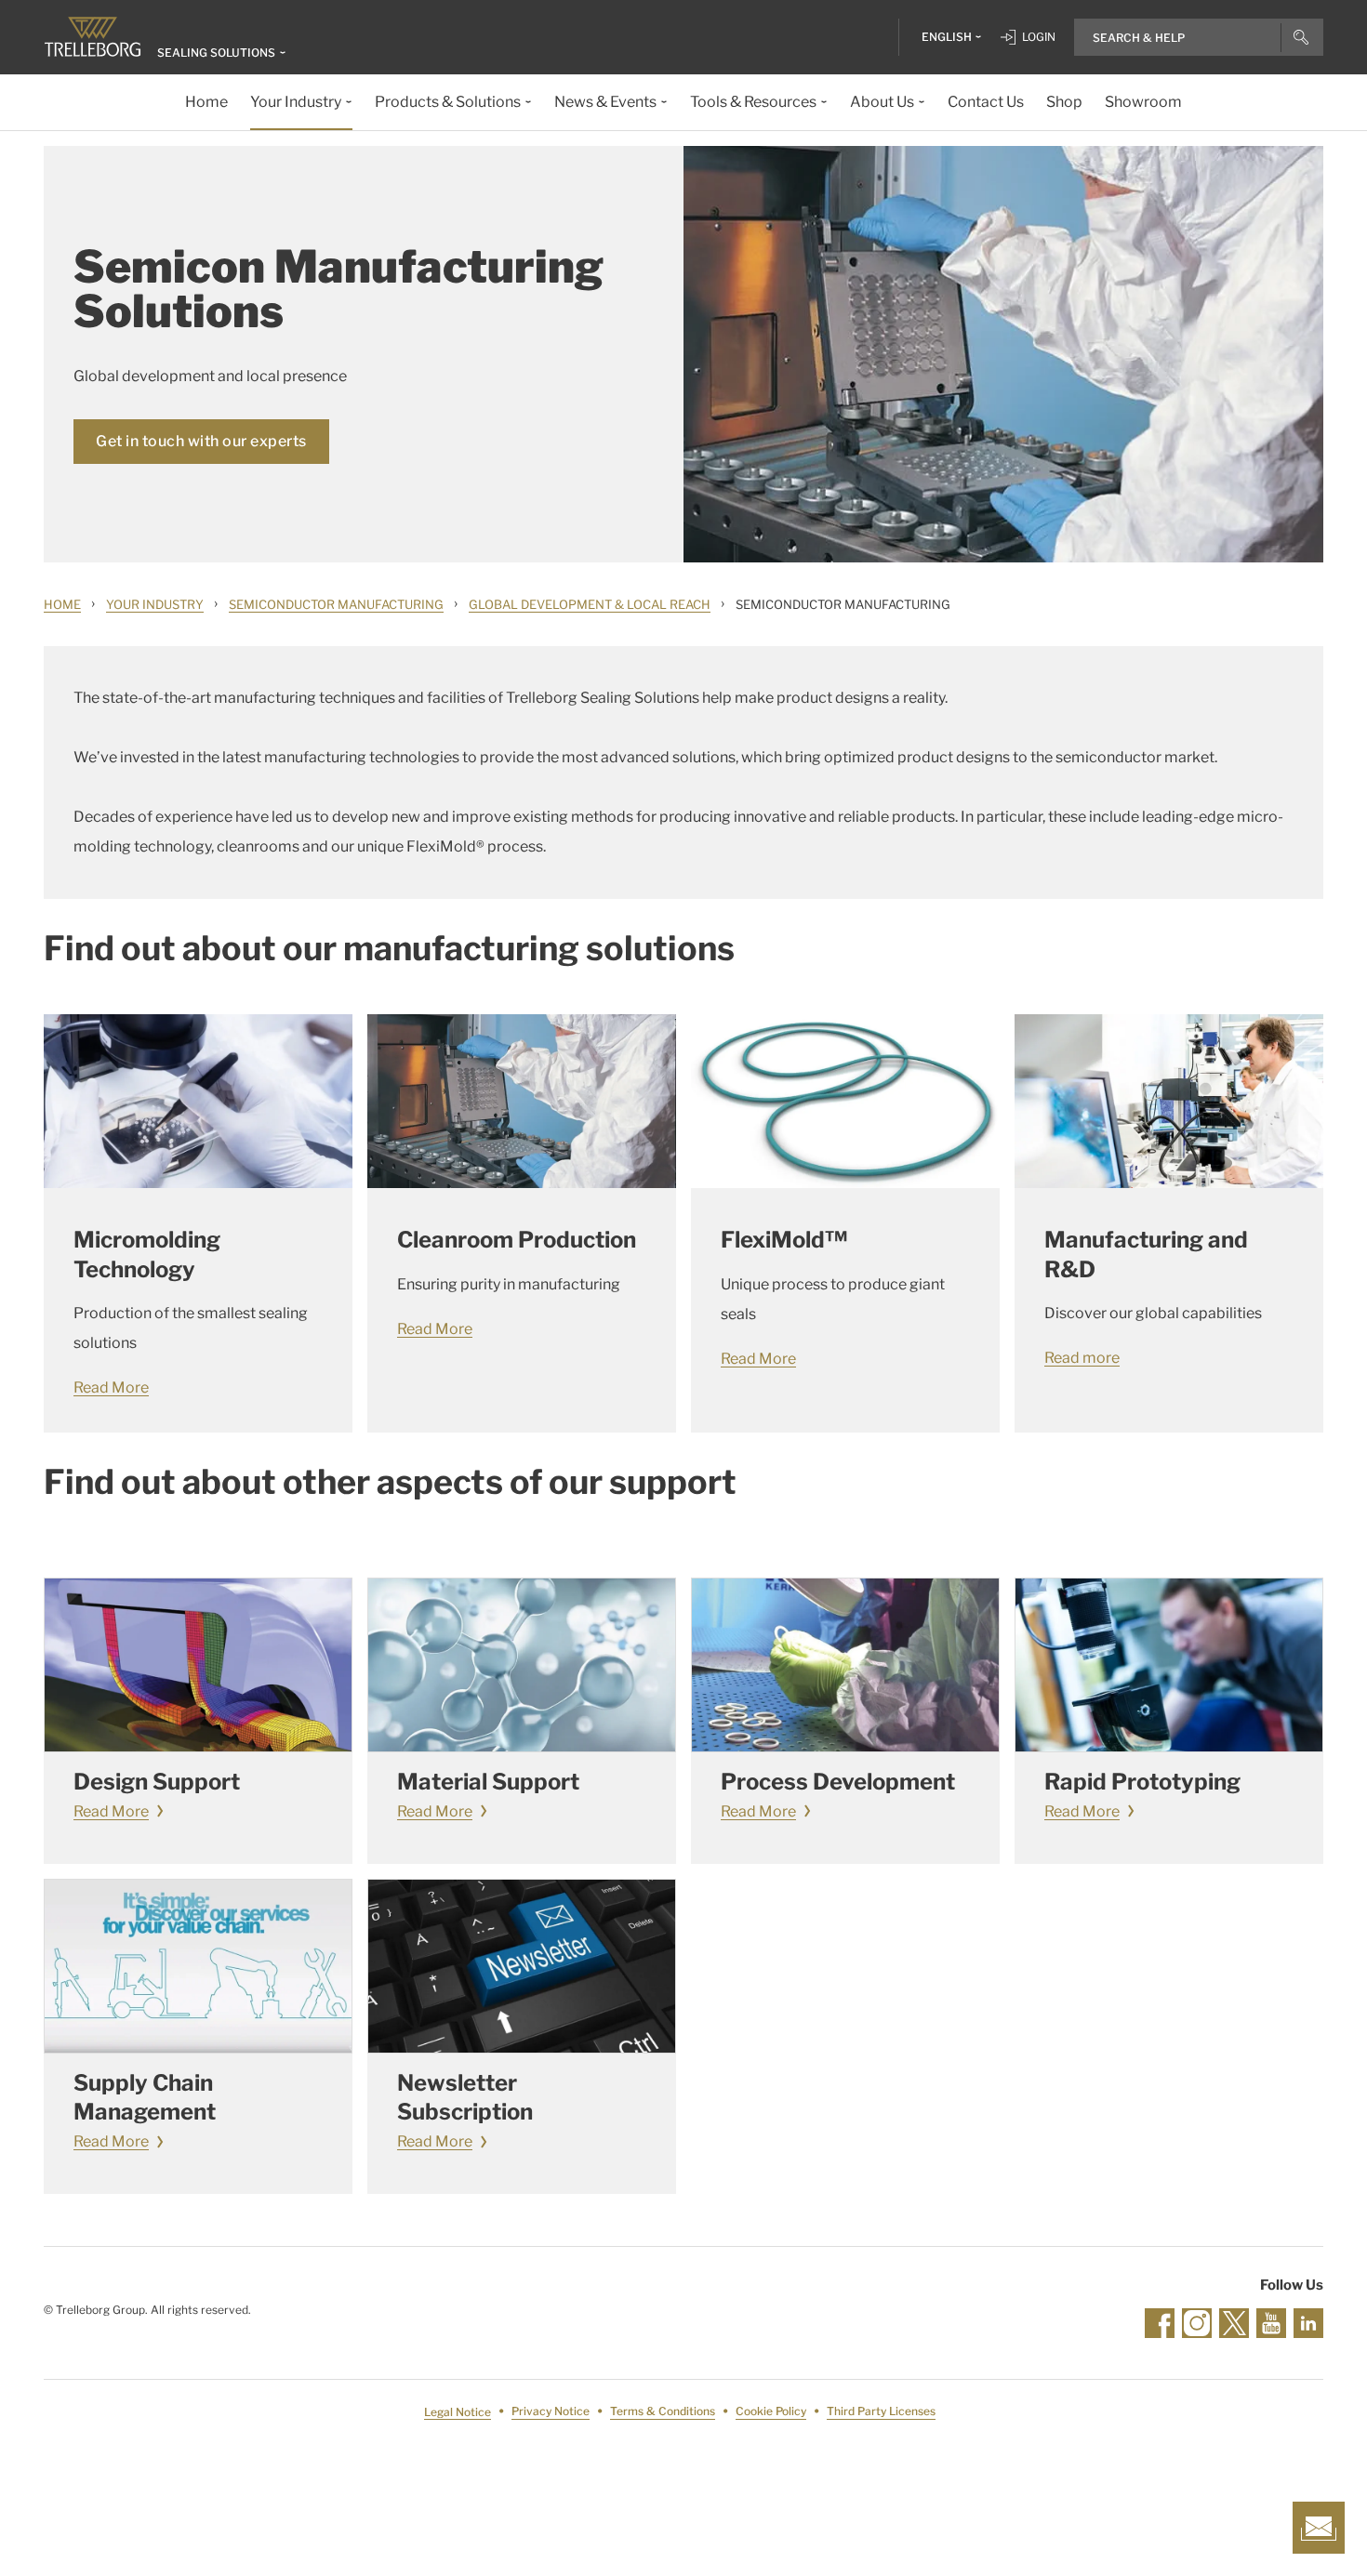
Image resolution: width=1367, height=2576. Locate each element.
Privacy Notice (551, 2412)
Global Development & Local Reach (590, 604)
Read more (1082, 1358)
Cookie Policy (771, 2412)
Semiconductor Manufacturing (336, 604)
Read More (111, 1387)
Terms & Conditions (663, 2412)
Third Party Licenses (881, 2412)
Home (62, 604)
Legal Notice (458, 2412)
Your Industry (155, 604)
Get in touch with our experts (201, 441)
